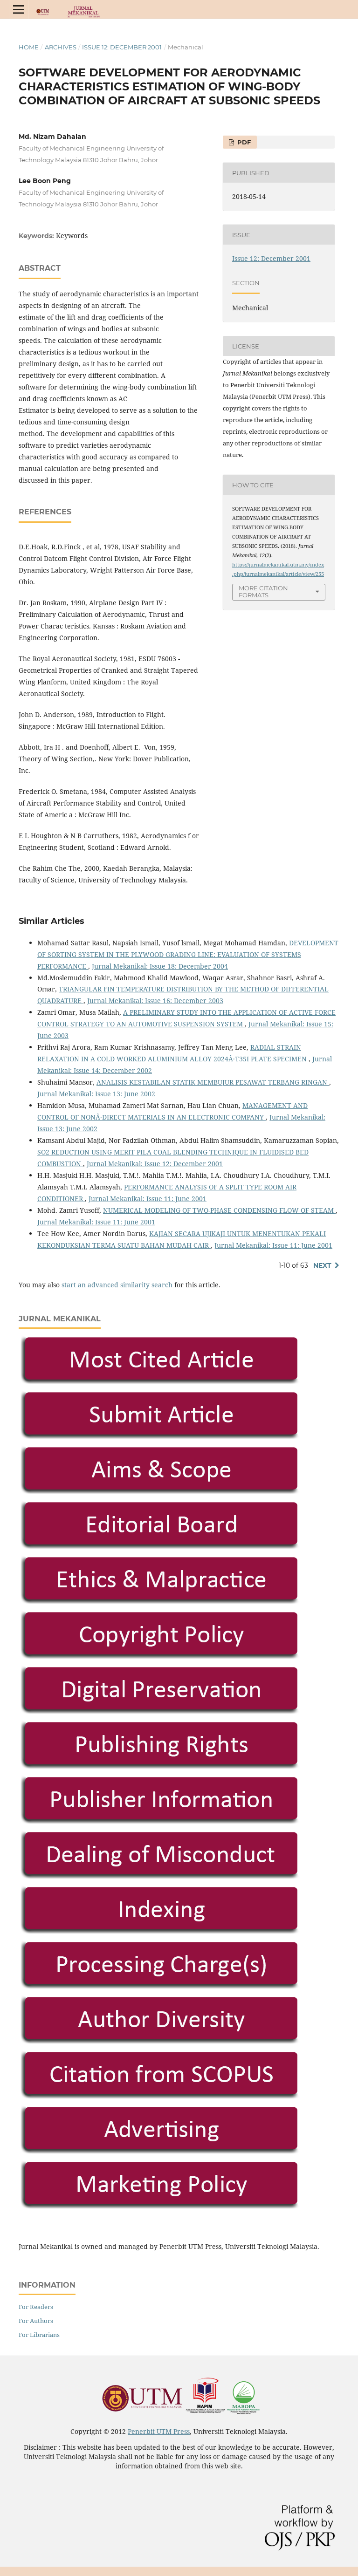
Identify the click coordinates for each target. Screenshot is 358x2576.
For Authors (36, 2321)
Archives (61, 47)
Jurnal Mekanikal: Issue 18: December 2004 (160, 966)
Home (29, 47)
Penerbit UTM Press (159, 2431)
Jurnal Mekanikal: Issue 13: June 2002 (96, 1094)
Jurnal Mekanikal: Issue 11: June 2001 (148, 1199)
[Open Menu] (19, 9)
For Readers (36, 2307)
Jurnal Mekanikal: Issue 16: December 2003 (155, 1001)
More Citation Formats (263, 591)
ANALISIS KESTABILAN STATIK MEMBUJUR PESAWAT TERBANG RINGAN (213, 1082)
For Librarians (39, 2335)
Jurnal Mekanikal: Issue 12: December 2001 (155, 1164)
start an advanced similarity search (117, 1285)
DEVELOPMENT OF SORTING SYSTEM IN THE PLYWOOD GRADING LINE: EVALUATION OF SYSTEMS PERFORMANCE (188, 954)
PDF (243, 142)
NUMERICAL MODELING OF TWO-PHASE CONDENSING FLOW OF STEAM (219, 1210)
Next (322, 1265)
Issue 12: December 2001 (122, 47)
